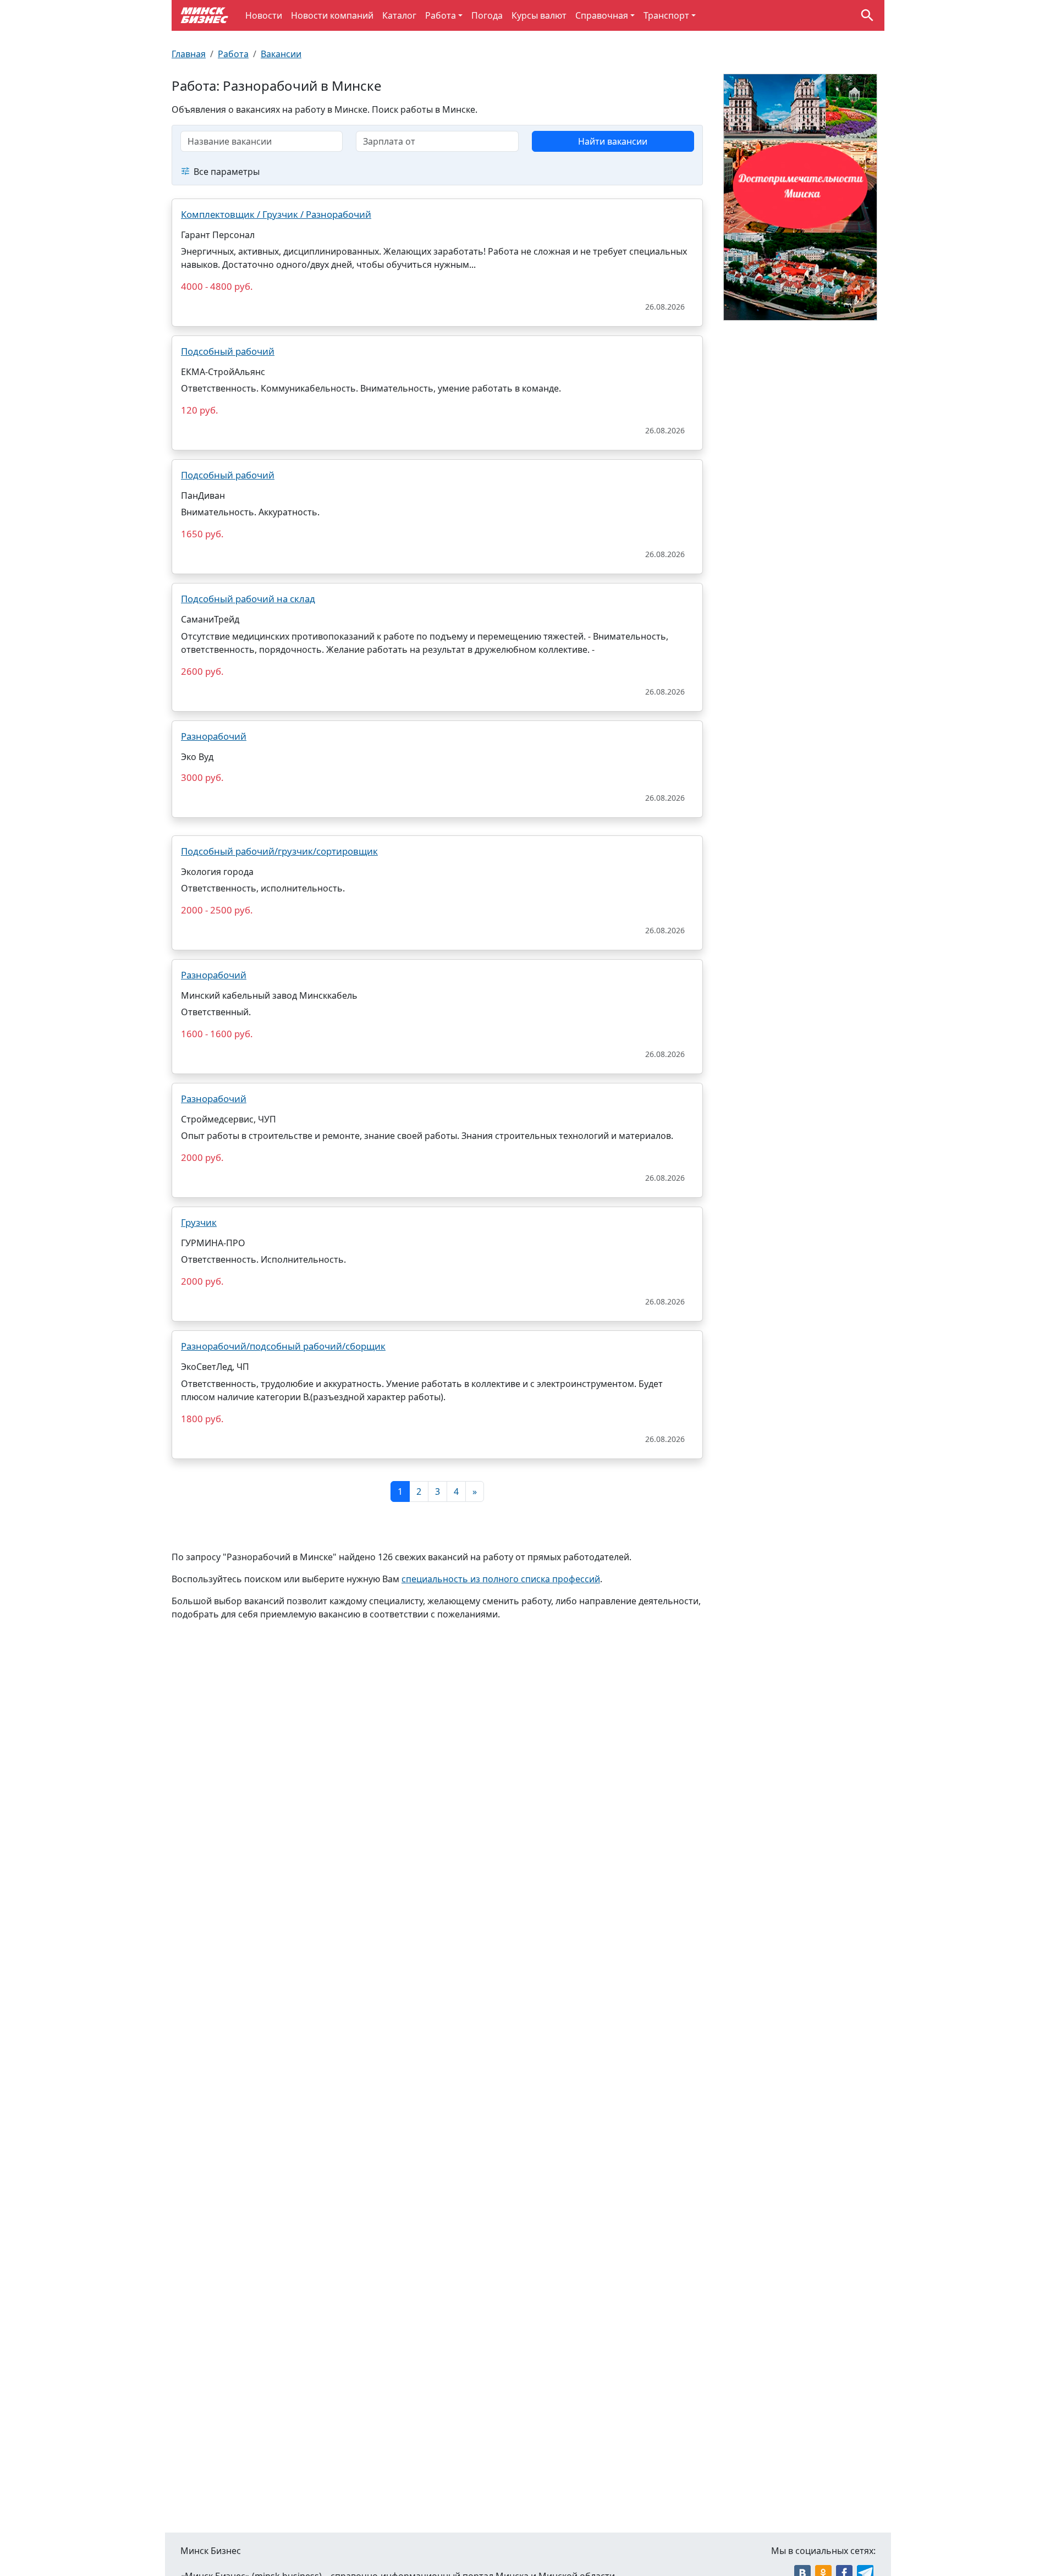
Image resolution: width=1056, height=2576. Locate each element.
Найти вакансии (613, 141)
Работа (441, 15)
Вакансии (281, 54)
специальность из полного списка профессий (501, 1579)
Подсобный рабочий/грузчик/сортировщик (279, 851)
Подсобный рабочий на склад (248, 599)
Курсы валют (539, 15)
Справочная (602, 15)
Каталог (399, 15)
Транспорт (666, 15)
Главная (189, 54)
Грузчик (199, 1222)
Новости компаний (332, 15)
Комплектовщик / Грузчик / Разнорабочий (276, 214)
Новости (264, 15)
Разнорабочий (214, 736)
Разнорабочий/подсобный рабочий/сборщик (283, 1346)
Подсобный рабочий (228, 351)
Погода (487, 15)
